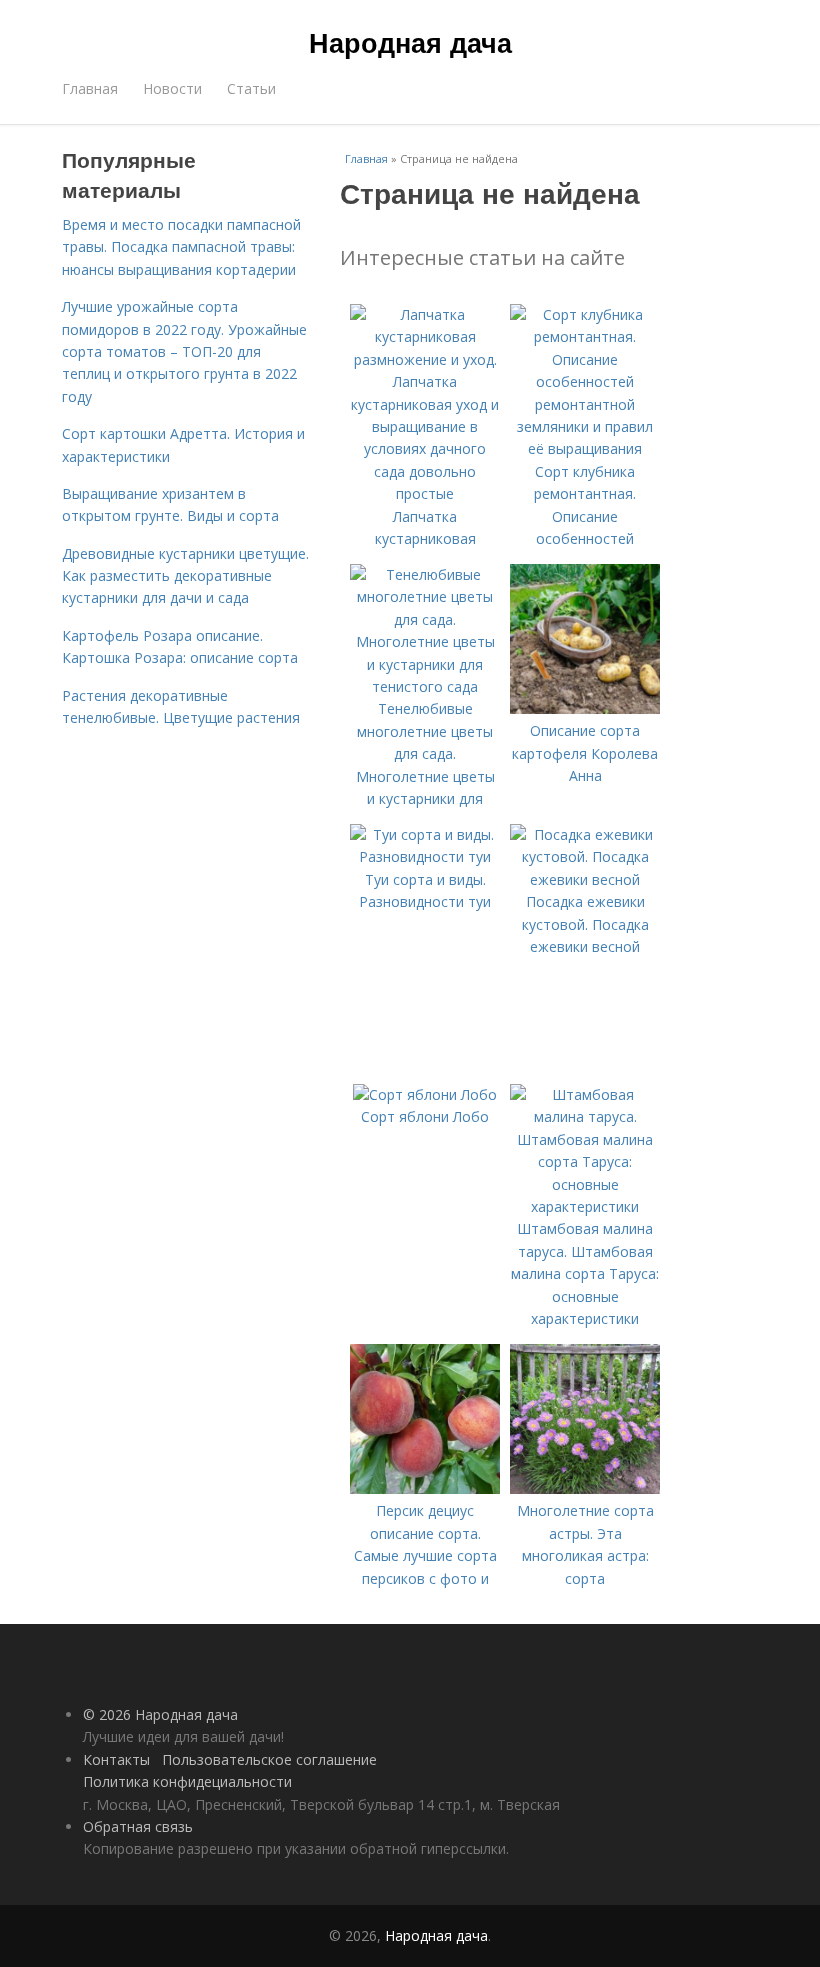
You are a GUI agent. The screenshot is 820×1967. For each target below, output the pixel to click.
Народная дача (410, 42)
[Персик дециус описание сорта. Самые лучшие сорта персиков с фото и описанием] (425, 1488)
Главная (90, 88)
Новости (172, 88)
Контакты (116, 1759)
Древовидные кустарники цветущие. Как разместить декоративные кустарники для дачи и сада (185, 576)
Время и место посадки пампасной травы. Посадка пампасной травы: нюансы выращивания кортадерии (181, 247)
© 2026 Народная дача (160, 1714)
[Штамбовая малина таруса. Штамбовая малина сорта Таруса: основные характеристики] (585, 1206)
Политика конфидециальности (187, 1781)
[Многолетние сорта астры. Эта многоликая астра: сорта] (585, 1488)
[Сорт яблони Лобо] (425, 1094)
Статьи (251, 88)
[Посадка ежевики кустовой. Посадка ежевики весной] (585, 879)
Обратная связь (138, 1826)
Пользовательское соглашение (269, 1759)
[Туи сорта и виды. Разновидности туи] (425, 856)
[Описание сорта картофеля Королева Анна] (585, 708)
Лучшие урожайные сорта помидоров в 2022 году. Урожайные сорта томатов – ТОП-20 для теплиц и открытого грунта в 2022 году (184, 351)
